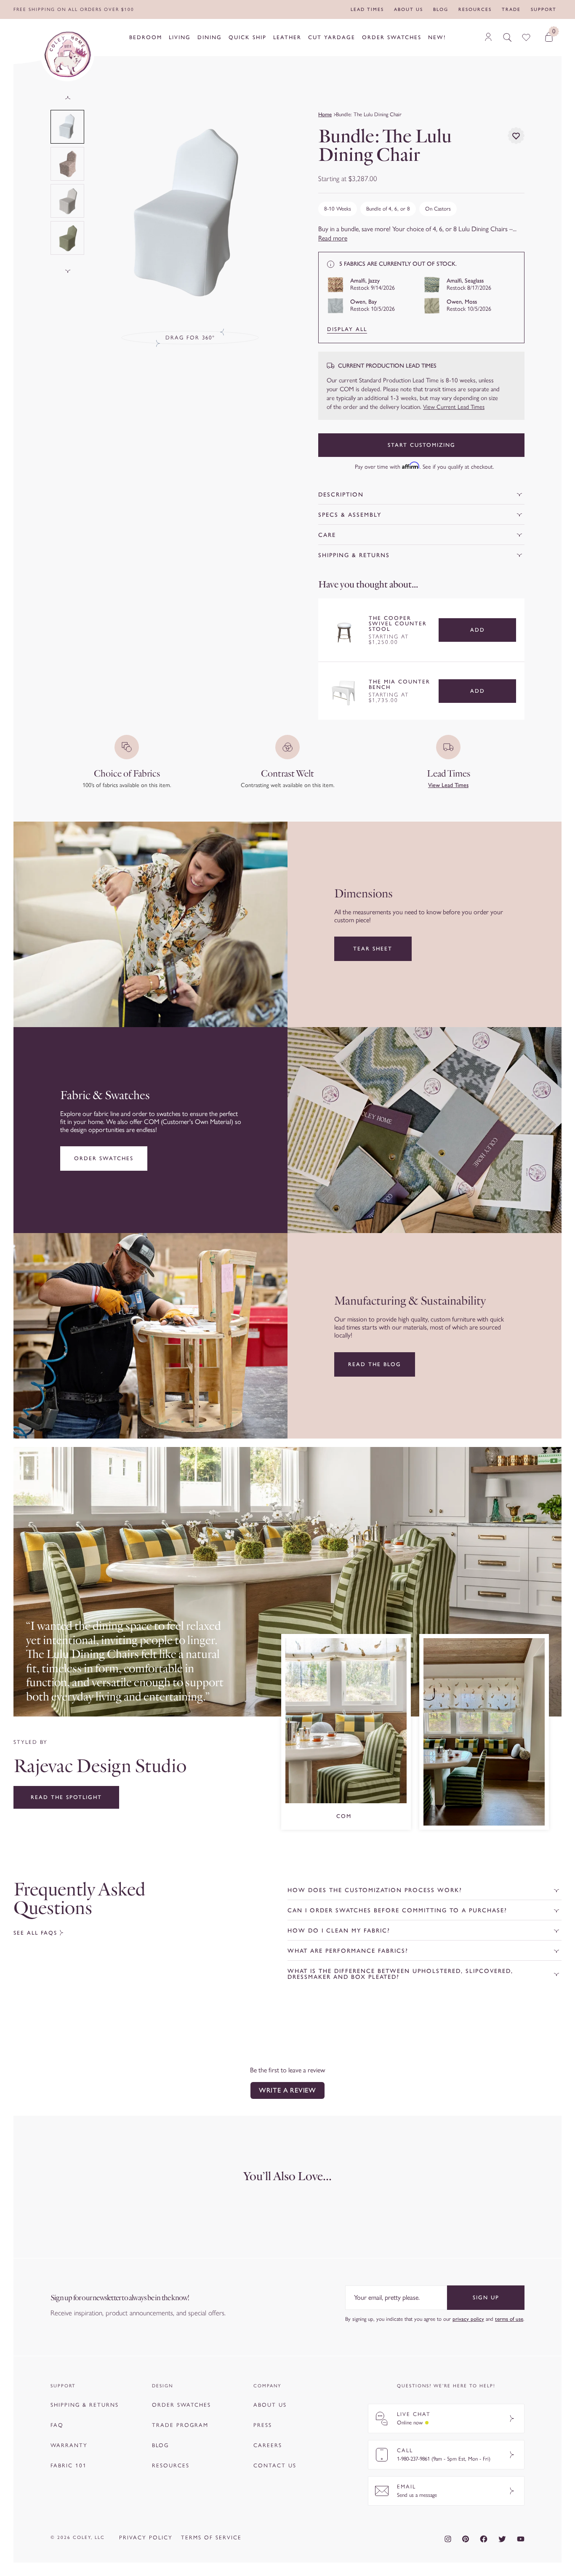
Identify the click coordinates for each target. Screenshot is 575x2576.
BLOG (160, 2445)
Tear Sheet (373, 949)
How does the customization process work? (375, 1890)
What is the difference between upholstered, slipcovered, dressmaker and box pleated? (400, 1974)
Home (325, 114)
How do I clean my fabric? (339, 1931)
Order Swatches (104, 1158)
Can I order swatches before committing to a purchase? (397, 1910)
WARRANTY (69, 2445)
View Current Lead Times (454, 407)
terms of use (509, 2319)
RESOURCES (171, 2465)
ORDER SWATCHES (181, 2405)
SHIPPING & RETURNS (85, 2405)
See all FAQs (35, 1933)
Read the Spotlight (66, 1797)
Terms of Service (211, 2537)
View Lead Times (448, 785)
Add (478, 630)
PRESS (263, 2425)
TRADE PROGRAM (180, 2425)
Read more (333, 238)
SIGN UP (486, 2297)
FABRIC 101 (69, 2465)
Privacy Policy (146, 2537)
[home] (67, 54)
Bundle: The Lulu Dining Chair (369, 114)
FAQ (57, 2425)
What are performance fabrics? (348, 1951)
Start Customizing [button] (422, 445)
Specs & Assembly (350, 515)
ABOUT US (270, 2405)
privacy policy (468, 2319)
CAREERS (268, 2445)
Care (327, 535)
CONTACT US (275, 2465)
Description (341, 495)
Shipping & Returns (354, 555)
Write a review (287, 2090)
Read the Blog (375, 1364)
